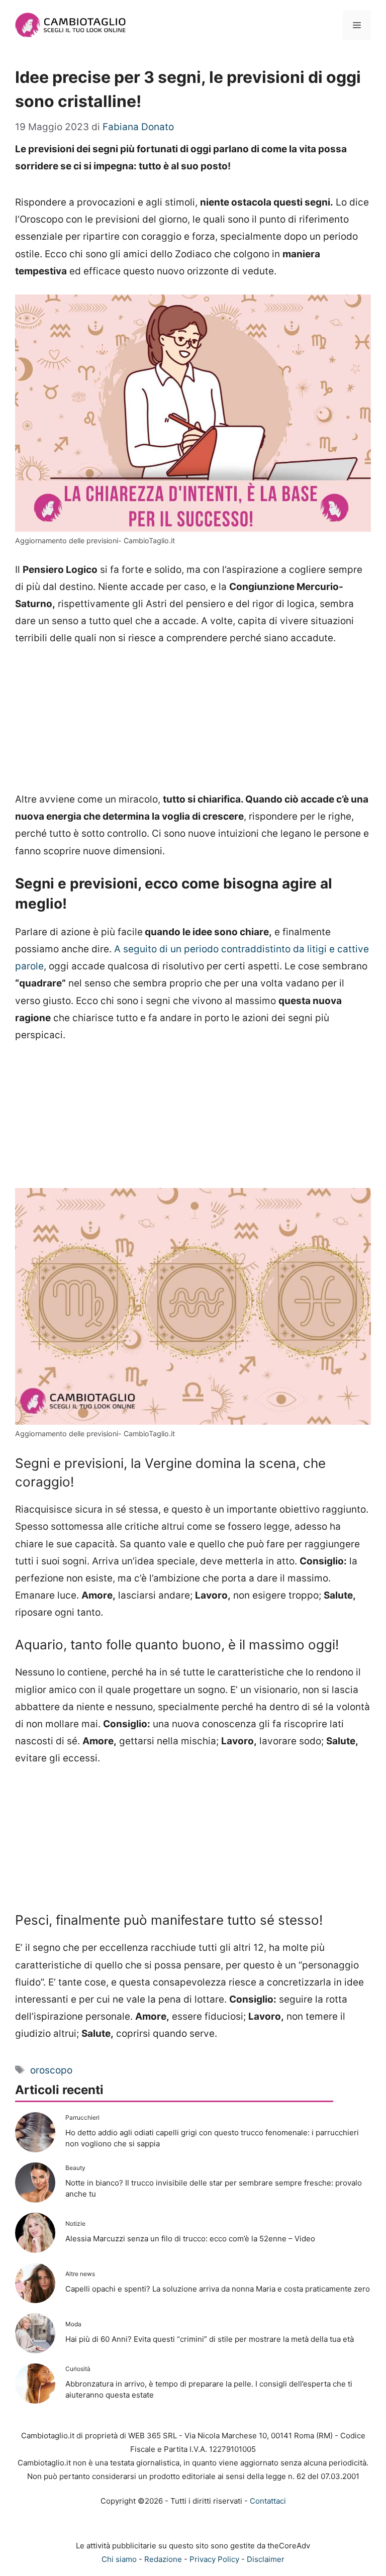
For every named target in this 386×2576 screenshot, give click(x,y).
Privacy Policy (214, 2559)
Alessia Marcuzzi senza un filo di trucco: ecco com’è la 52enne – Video (190, 2239)
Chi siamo (119, 2559)
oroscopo (51, 2070)
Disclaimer (266, 2559)
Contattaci (268, 2501)
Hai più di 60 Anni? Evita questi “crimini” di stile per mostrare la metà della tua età (210, 2339)
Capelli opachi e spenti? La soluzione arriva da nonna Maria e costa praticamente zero (218, 2289)
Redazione (163, 2559)
